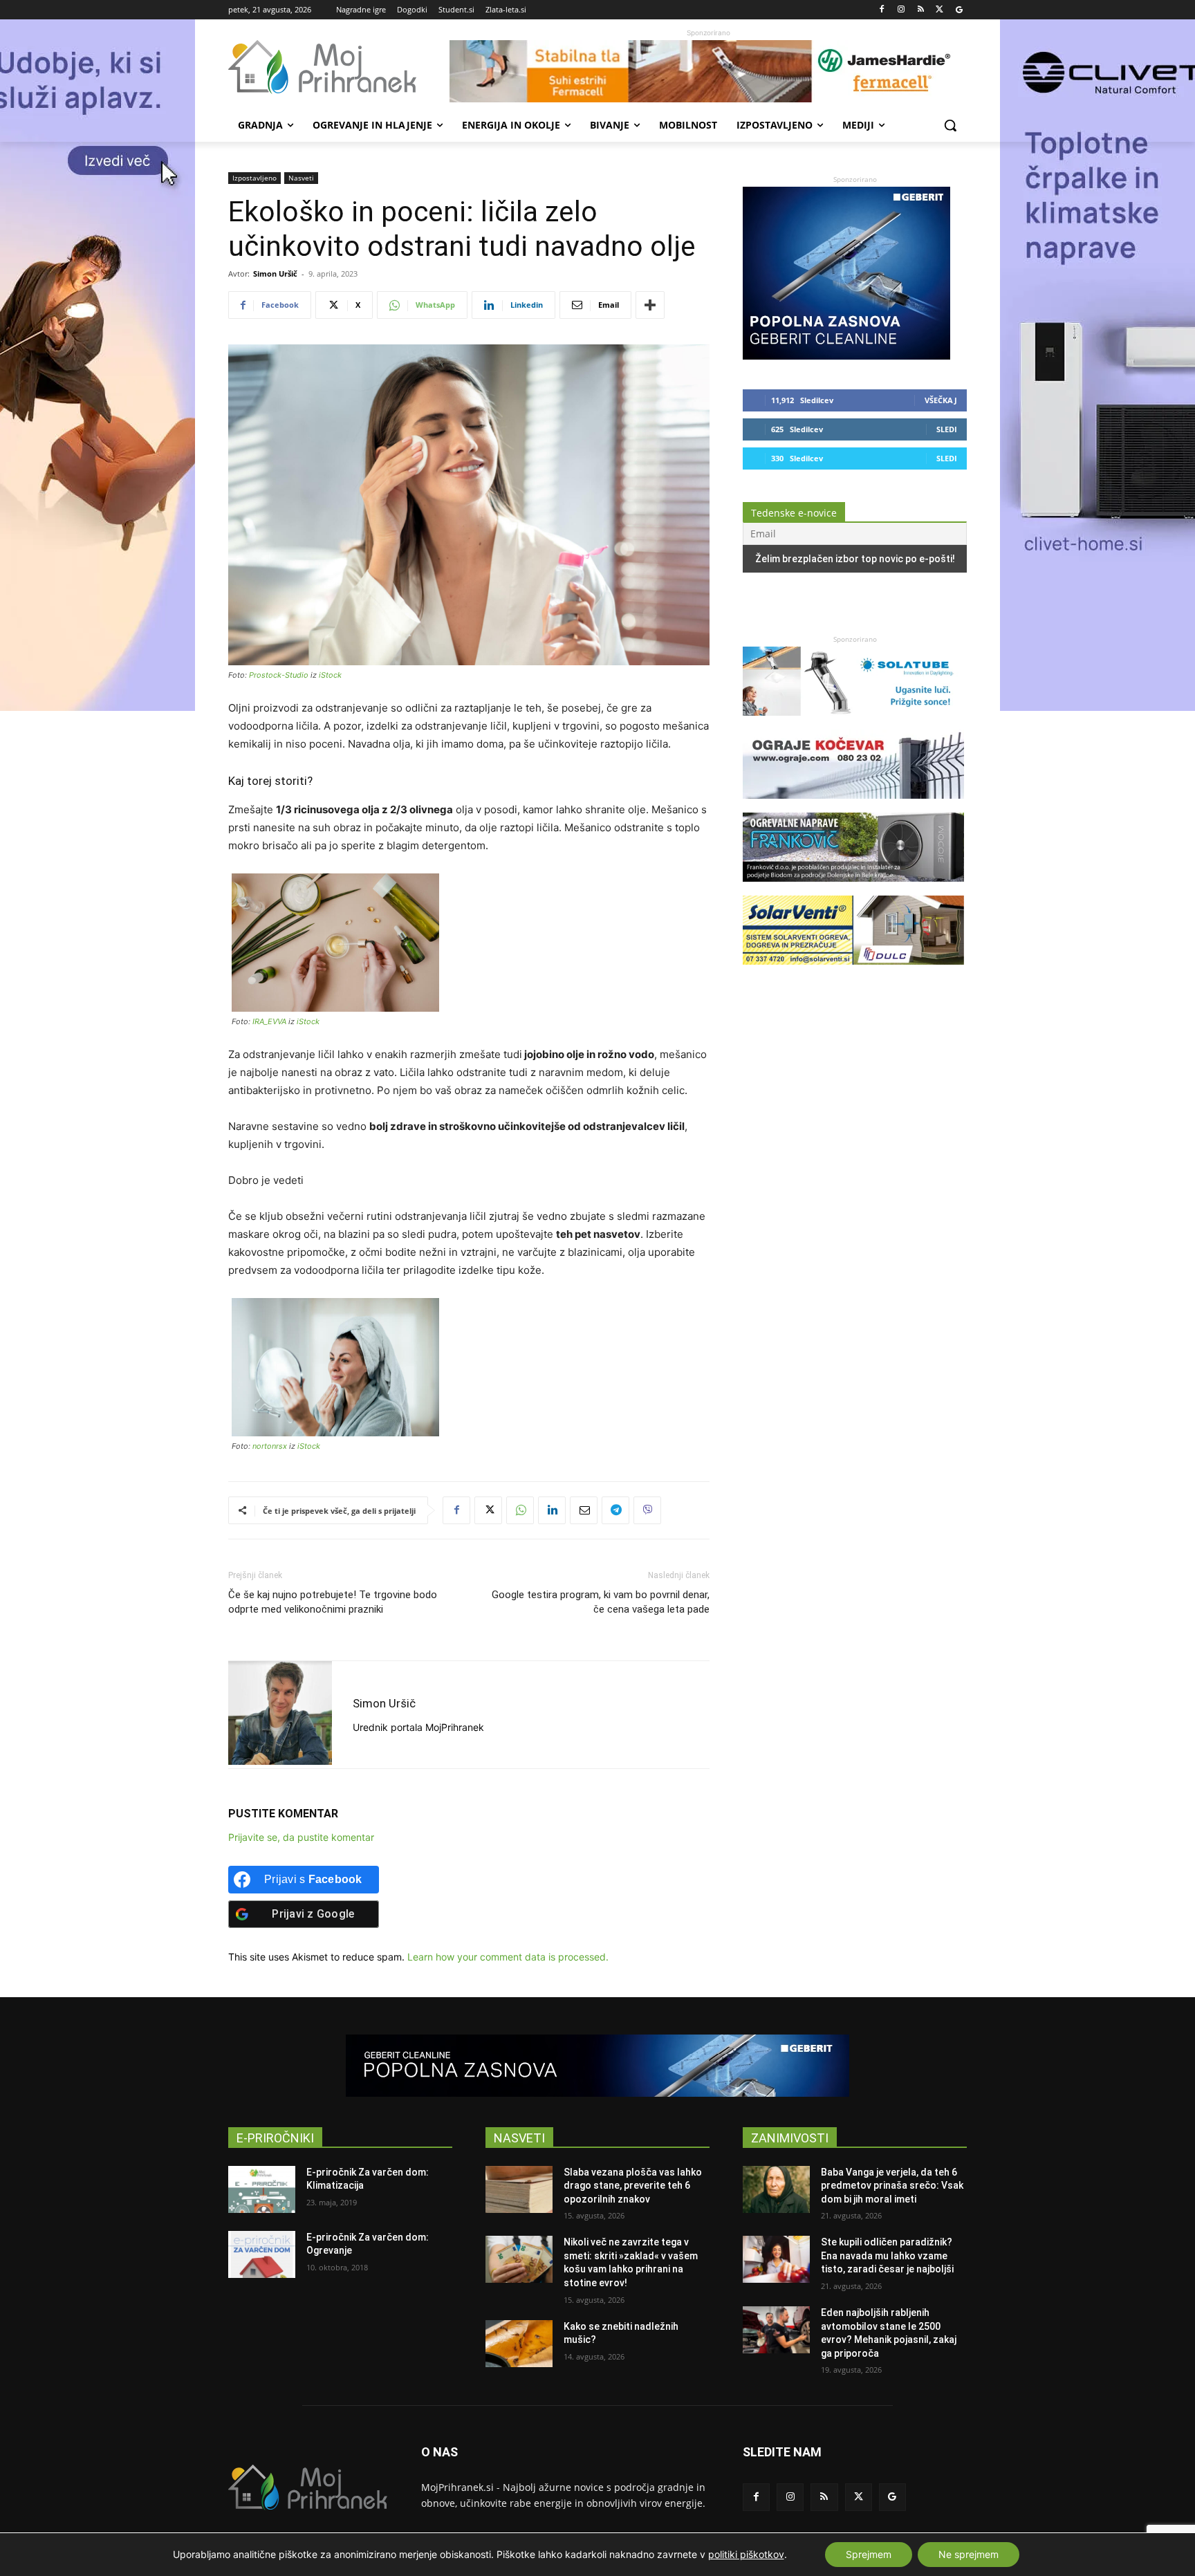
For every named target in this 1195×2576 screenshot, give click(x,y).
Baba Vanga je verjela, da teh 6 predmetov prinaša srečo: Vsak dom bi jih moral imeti (892, 2186)
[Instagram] (901, 10)
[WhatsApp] (520, 1510)
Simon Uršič (275, 274)
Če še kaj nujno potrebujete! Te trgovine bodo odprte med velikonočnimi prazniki (333, 1602)
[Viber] (647, 1510)
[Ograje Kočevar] (853, 805)
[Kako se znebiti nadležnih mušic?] (519, 2344)
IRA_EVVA (269, 1021)
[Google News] (959, 10)
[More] (650, 305)
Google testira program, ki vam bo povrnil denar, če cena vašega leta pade (601, 1602)
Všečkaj (941, 400)
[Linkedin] (552, 1510)
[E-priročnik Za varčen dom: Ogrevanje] (262, 2254)
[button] (950, 125)
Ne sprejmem (969, 2554)
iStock (330, 675)
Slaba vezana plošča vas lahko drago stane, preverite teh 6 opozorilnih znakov (633, 2186)
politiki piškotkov (746, 2554)
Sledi (947, 429)
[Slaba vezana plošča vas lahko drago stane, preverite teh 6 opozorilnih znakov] (519, 2189)
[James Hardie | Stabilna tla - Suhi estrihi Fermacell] (708, 71)
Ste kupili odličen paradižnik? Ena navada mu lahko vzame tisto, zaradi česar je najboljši (887, 2255)
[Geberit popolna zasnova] (846, 356)
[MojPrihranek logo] (339, 67)
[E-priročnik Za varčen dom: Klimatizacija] (262, 2189)
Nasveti (301, 178)
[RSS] (921, 10)
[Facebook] (882, 10)
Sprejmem (869, 2554)
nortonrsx (270, 1446)
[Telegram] (615, 1510)
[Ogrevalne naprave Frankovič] (853, 888)
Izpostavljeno (254, 178)
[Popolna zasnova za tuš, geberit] (597, 2066)
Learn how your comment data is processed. (508, 1957)
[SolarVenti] (853, 971)
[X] (939, 10)
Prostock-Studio (279, 675)
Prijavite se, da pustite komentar (301, 1837)
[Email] (584, 1510)
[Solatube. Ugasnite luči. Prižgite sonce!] (853, 722)
